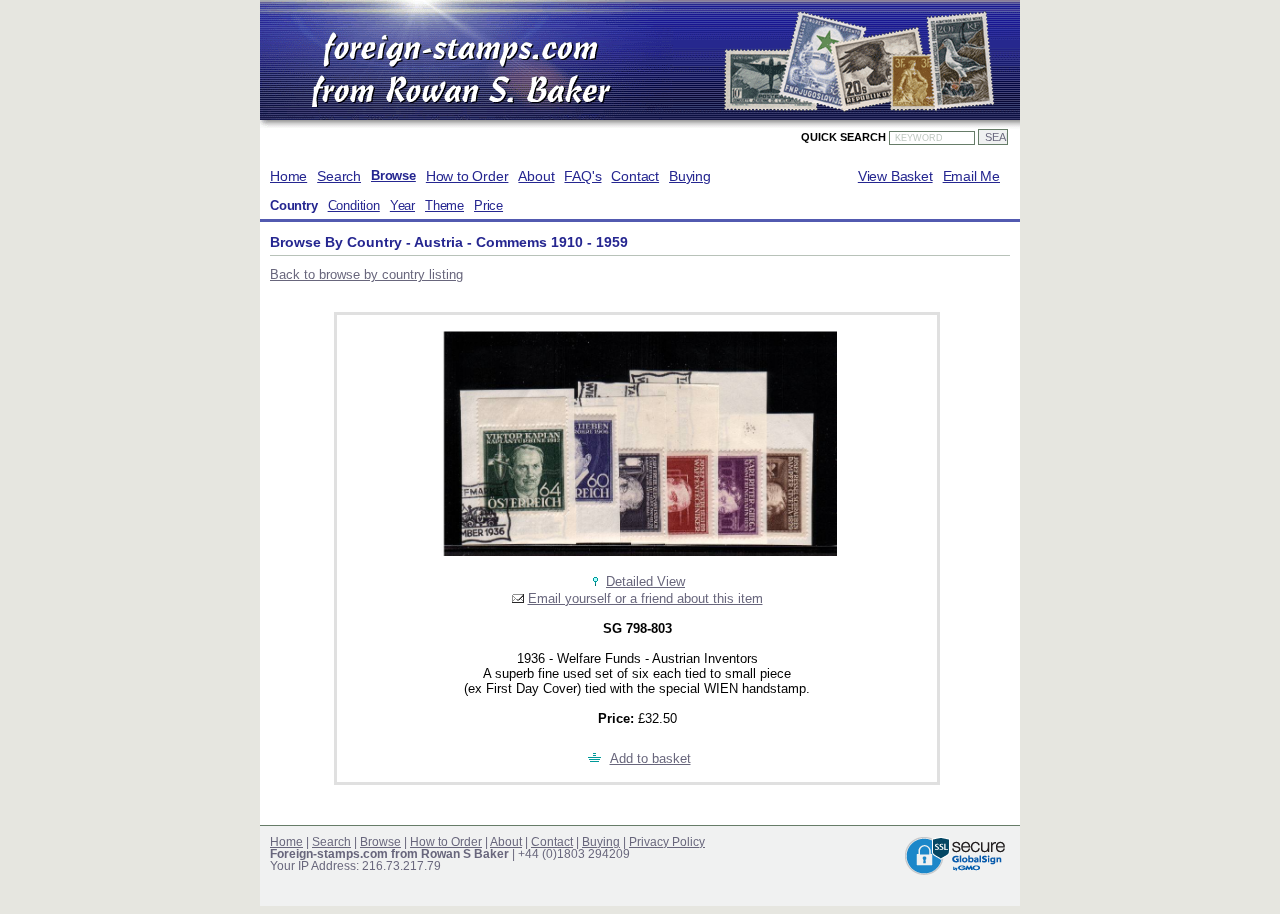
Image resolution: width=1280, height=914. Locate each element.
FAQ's (582, 176)
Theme (444, 206)
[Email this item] (518, 598)
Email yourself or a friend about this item (645, 598)
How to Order (467, 176)
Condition (354, 206)
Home (288, 176)
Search (339, 176)
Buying (690, 176)
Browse (393, 176)
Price (488, 206)
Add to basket (650, 758)
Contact (635, 176)
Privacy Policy (667, 842)
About (536, 176)
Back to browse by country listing (366, 274)
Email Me (971, 176)
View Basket (895, 176)
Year (402, 206)
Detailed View (645, 581)
